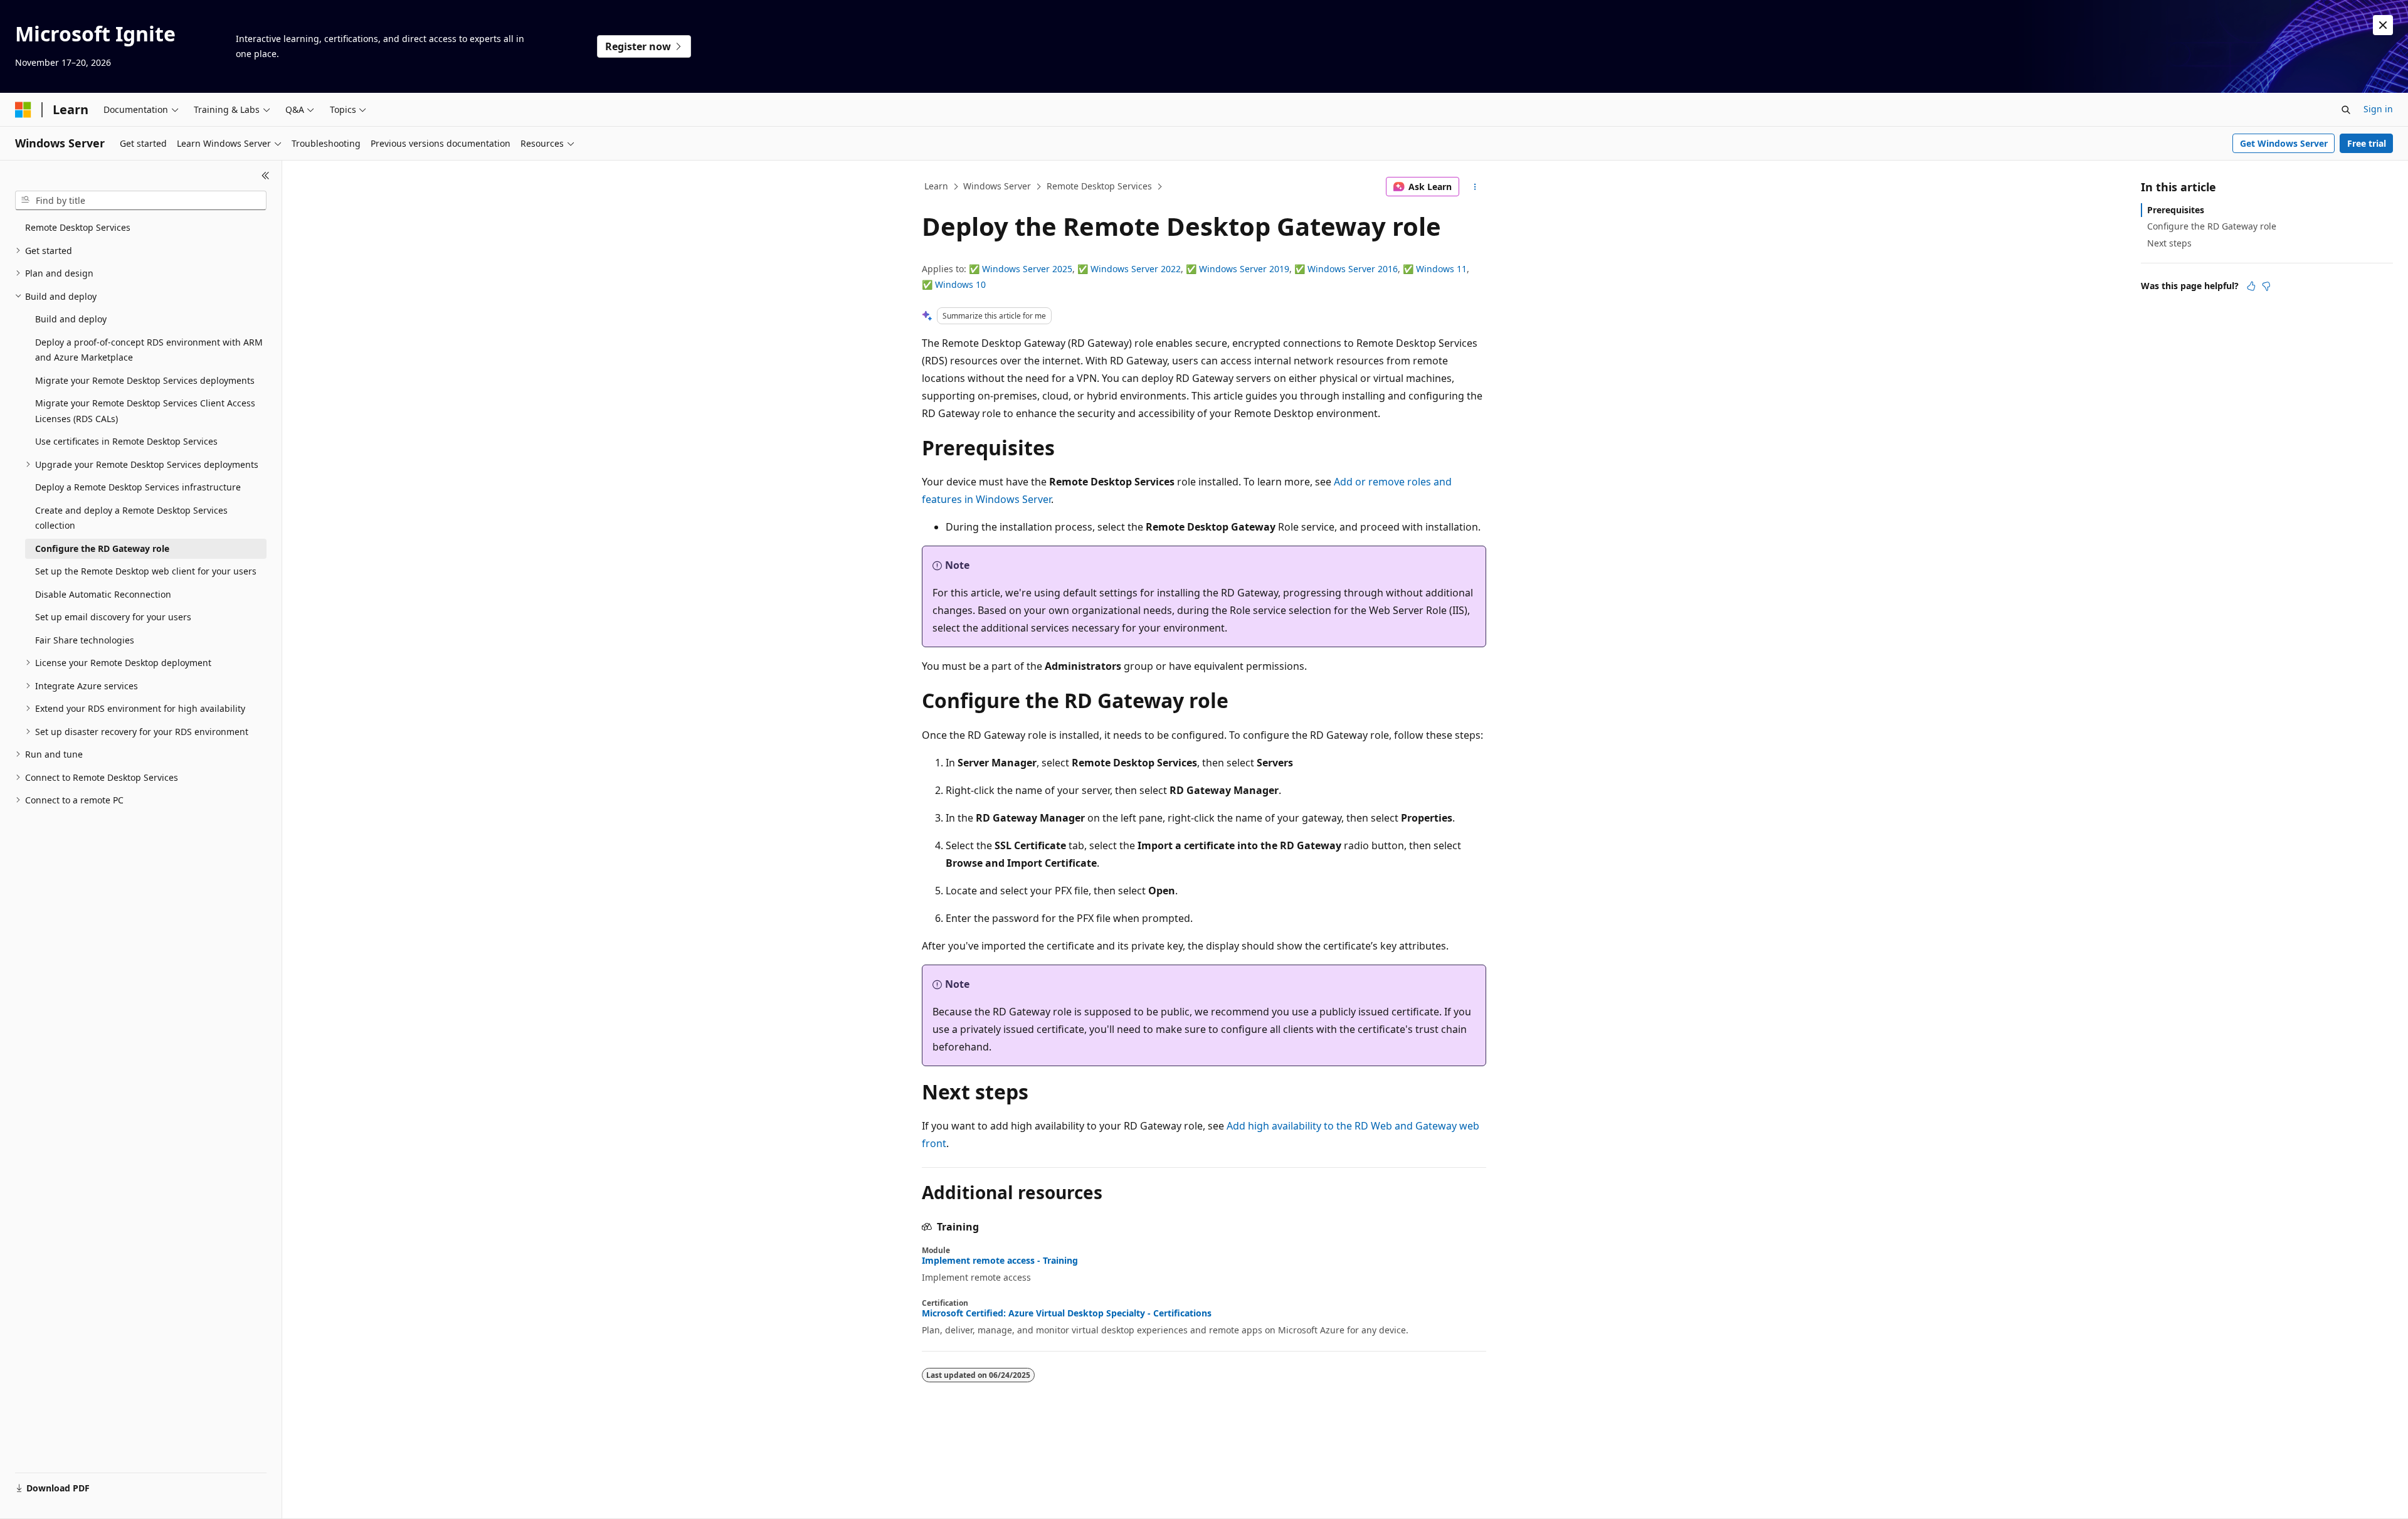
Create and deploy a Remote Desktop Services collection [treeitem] (131, 518)
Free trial (2367, 143)
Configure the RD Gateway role (2212, 226)
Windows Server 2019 (1244, 269)
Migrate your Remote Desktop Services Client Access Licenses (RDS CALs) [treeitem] (145, 411)
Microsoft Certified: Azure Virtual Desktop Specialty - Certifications (1067, 1313)
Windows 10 (960, 284)
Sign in (2378, 109)
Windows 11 (1441, 269)
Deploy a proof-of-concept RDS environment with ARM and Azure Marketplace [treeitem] (149, 350)
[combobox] (141, 201)
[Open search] (2346, 110)
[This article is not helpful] (2266, 286)
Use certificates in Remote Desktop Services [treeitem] (126, 441)
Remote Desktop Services (1099, 186)
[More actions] (1475, 187)
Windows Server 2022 (1136, 269)
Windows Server (997, 186)
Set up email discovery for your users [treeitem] (113, 617)
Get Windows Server (2284, 143)
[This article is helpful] (2251, 286)
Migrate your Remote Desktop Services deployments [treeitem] (145, 380)
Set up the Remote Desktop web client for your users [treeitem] (146, 571)
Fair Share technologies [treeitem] (85, 640)
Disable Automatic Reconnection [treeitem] (103, 594)
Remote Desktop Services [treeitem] (78, 227)
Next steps (2169, 243)
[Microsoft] (23, 110)
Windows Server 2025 (1027, 269)
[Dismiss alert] (2383, 25)
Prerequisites (2176, 210)
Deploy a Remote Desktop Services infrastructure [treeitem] (138, 487)
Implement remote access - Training (1000, 1261)
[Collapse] (266, 176)
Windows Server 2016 (1353, 269)
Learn (936, 186)
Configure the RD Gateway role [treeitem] (102, 548)
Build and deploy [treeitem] (71, 319)
